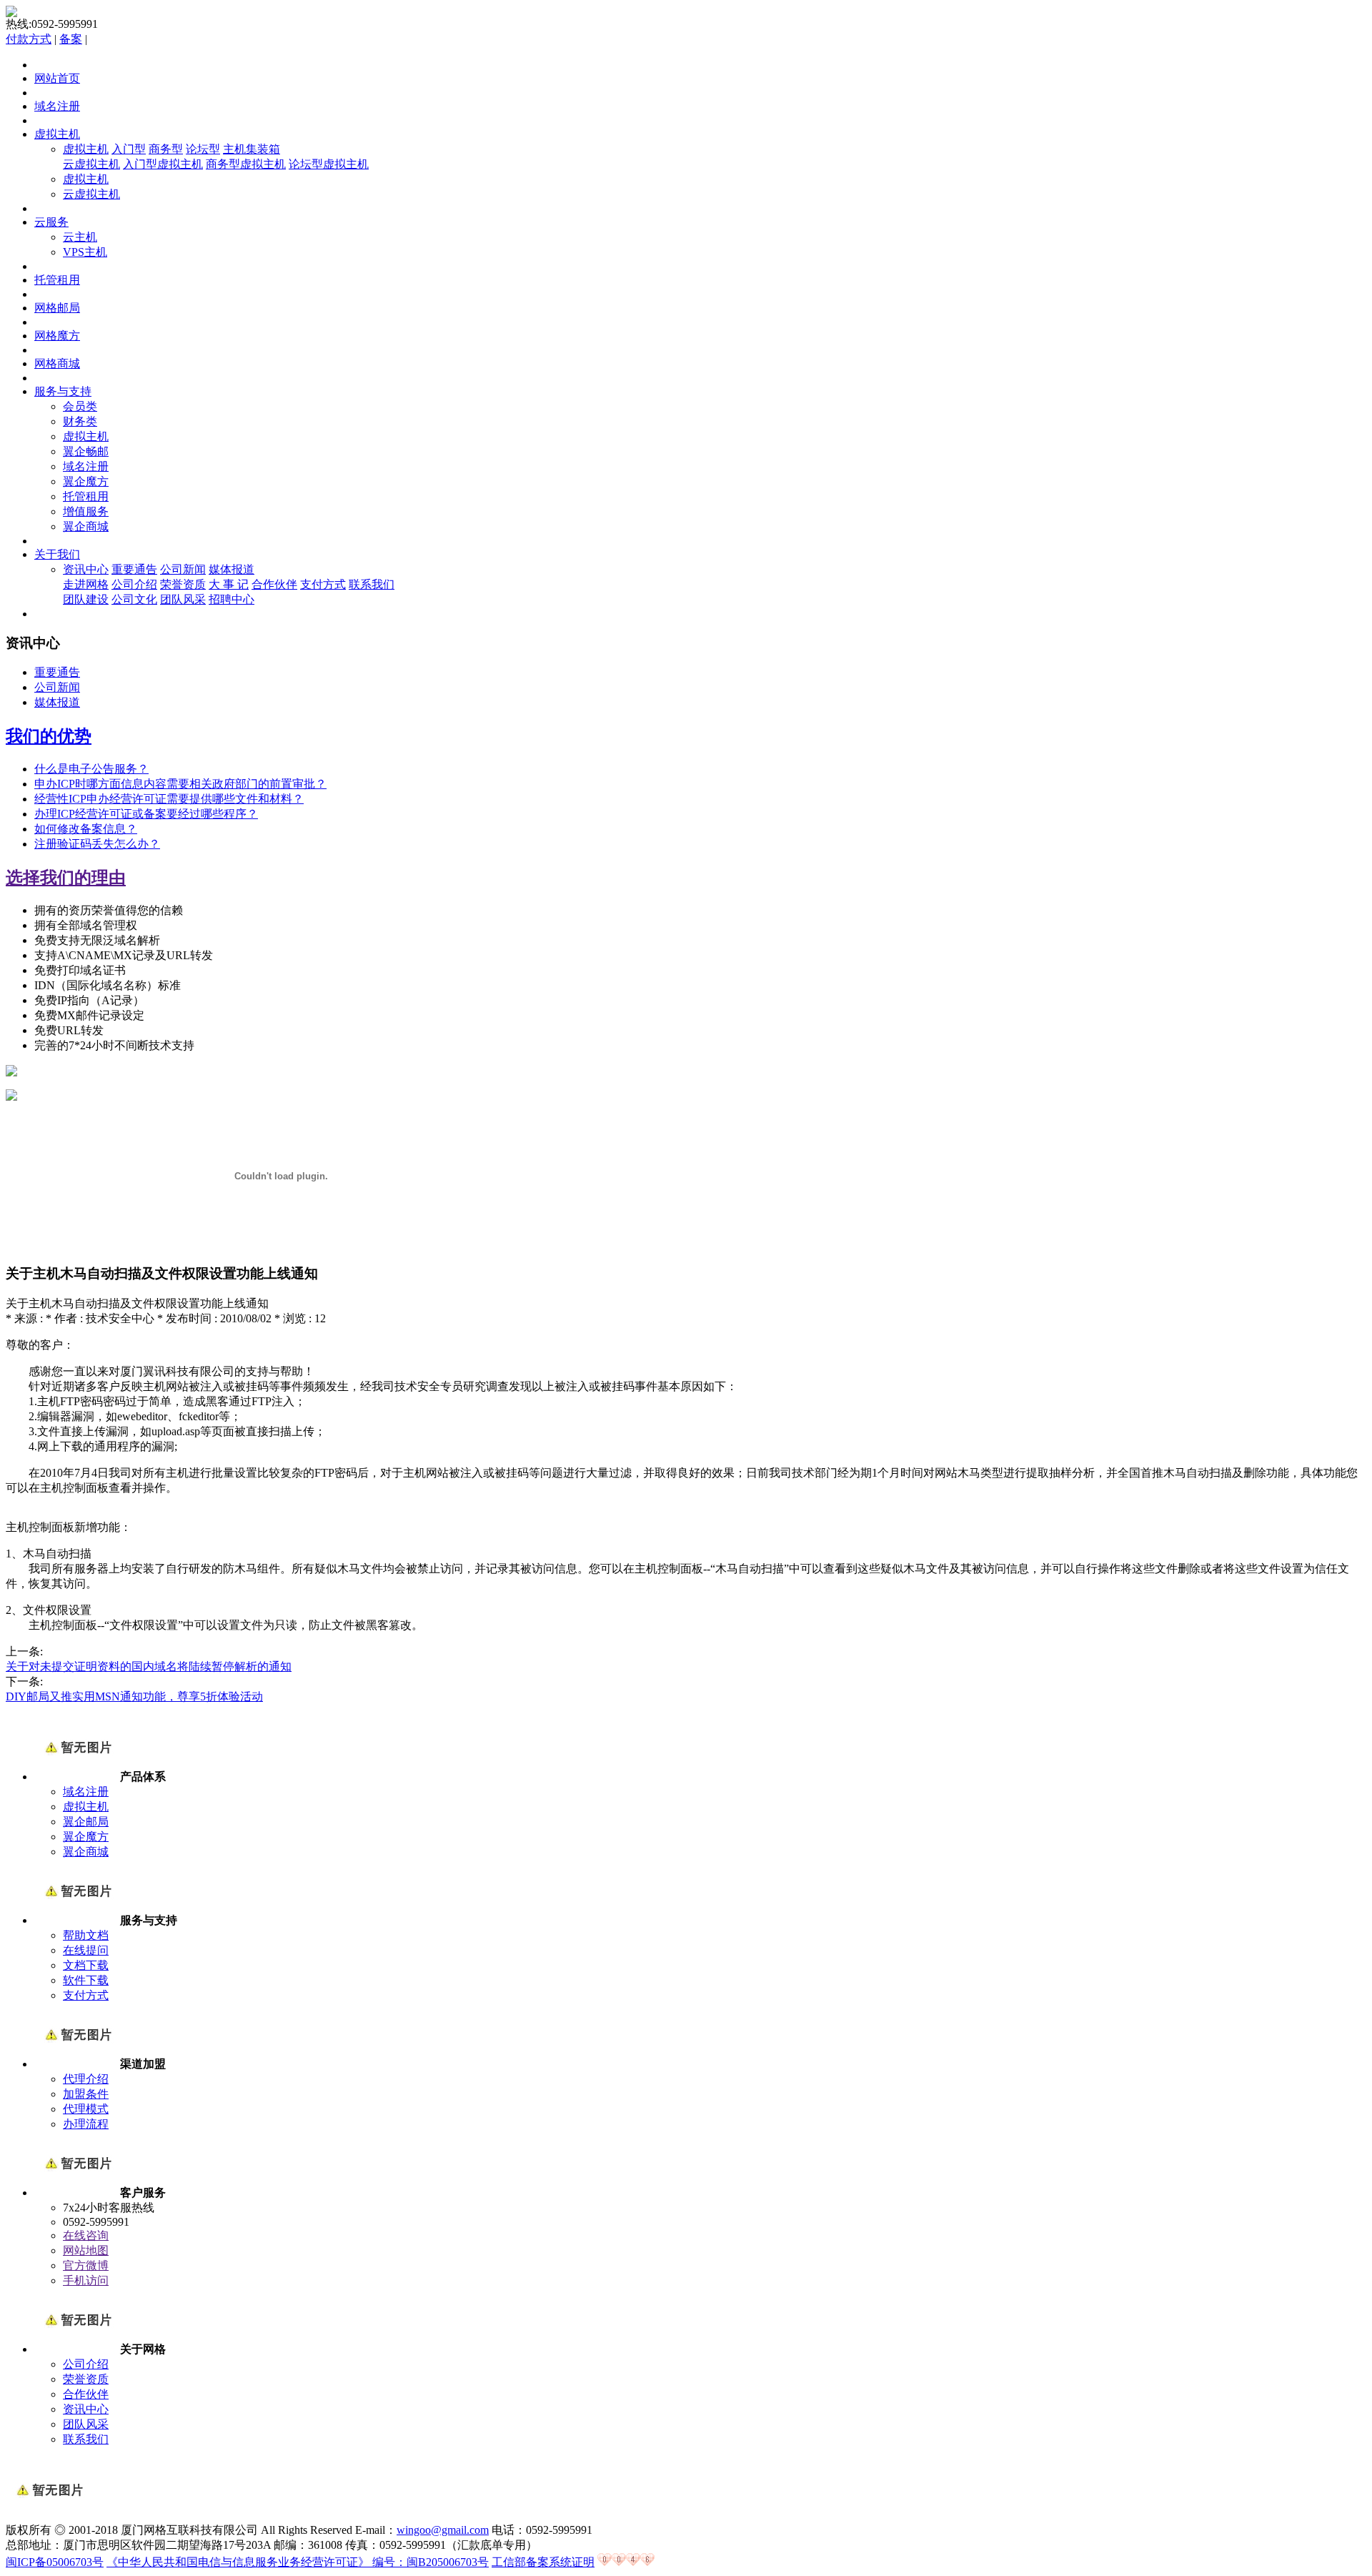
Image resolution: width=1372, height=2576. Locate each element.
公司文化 (134, 599)
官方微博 (86, 2265)
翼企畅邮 (86, 451)
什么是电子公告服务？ (91, 769)
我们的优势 (49, 736)
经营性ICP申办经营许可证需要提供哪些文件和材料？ (169, 799)
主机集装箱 (252, 149)
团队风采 (183, 599)
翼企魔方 (86, 481)
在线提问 (86, 1950)
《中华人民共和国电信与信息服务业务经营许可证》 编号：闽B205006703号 (298, 2562)
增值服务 (86, 511)
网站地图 (86, 2250)
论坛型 (203, 149)
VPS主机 (85, 252)
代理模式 (86, 2109)
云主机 (80, 237)
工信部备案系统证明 (543, 2562)
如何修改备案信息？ (86, 829)
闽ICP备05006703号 (55, 2562)
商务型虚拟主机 (246, 164)
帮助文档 (86, 1935)
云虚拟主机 (91, 164)
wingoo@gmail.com (443, 2530)
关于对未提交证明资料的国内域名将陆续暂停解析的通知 (149, 1666)
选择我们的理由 (66, 878)
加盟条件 (86, 2094)
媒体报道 (232, 569)
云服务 (51, 222)
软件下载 (86, 1980)
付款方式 (29, 39)
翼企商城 (86, 526)
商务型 (166, 149)
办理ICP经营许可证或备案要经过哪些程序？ (146, 814)
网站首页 (57, 78)
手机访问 (86, 2280)
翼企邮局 (86, 1822)
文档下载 (86, 1965)
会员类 (80, 406)
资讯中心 (86, 569)
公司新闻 (183, 569)
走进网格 (86, 584)
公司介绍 (134, 584)
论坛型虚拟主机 (329, 164)
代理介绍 (86, 2079)
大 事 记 (229, 584)
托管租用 (57, 280)
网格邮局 (57, 308)
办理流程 (86, 2124)
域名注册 (57, 106)
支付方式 (323, 584)
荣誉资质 (183, 584)
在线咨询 (86, 2235)
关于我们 (57, 554)
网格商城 (57, 363)
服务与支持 (63, 391)
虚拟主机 (57, 134)
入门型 (129, 149)
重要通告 (134, 569)
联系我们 (372, 584)
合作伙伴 (274, 584)
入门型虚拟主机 (163, 164)
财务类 (80, 421)
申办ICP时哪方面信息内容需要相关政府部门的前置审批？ (180, 784)
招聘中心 (232, 599)
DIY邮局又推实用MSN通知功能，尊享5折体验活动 (134, 1696)
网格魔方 (57, 336)
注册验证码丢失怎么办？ (97, 844)
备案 (71, 39)
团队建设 (86, 599)
